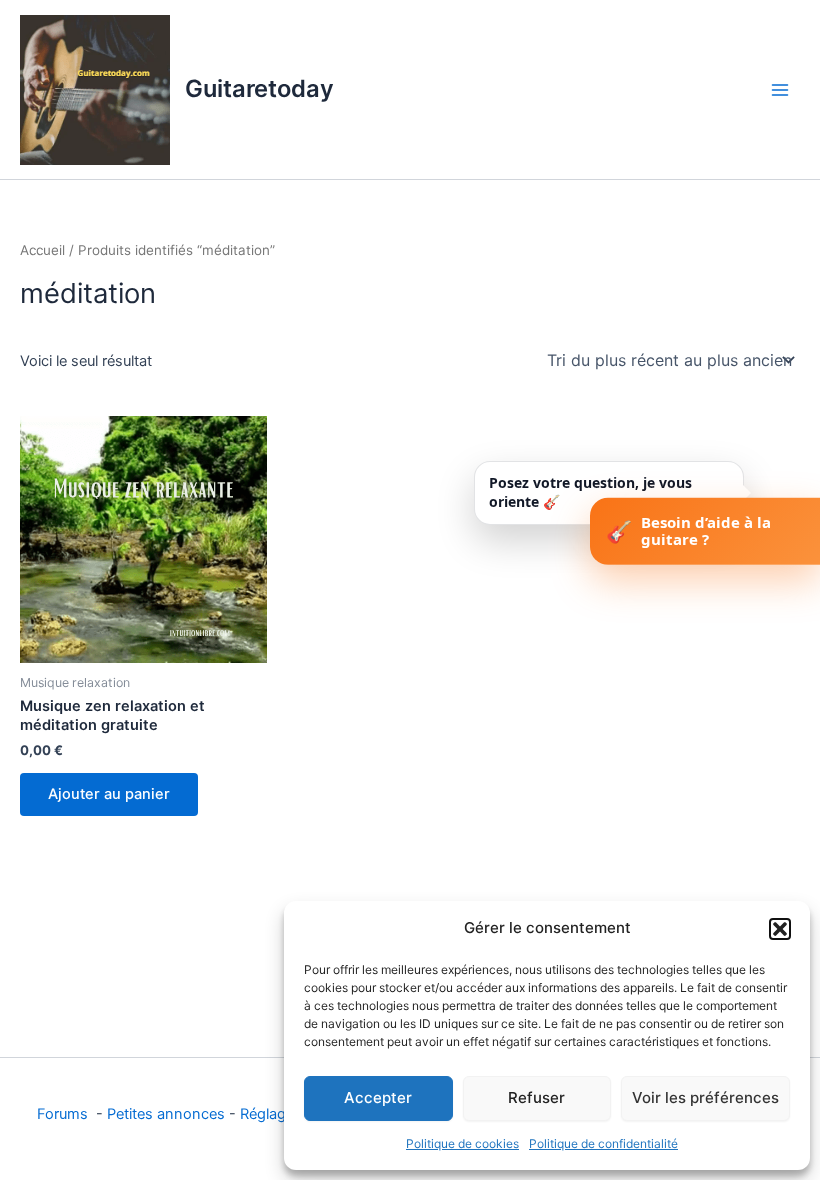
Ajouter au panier (109, 794)
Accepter (378, 1097)
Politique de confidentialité (603, 1143)
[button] (780, 929)
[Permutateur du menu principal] (780, 89)
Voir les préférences (705, 1097)
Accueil (42, 250)
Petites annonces (166, 1114)
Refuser (536, 1097)
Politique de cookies (462, 1143)
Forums (64, 1114)
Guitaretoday (259, 88)
